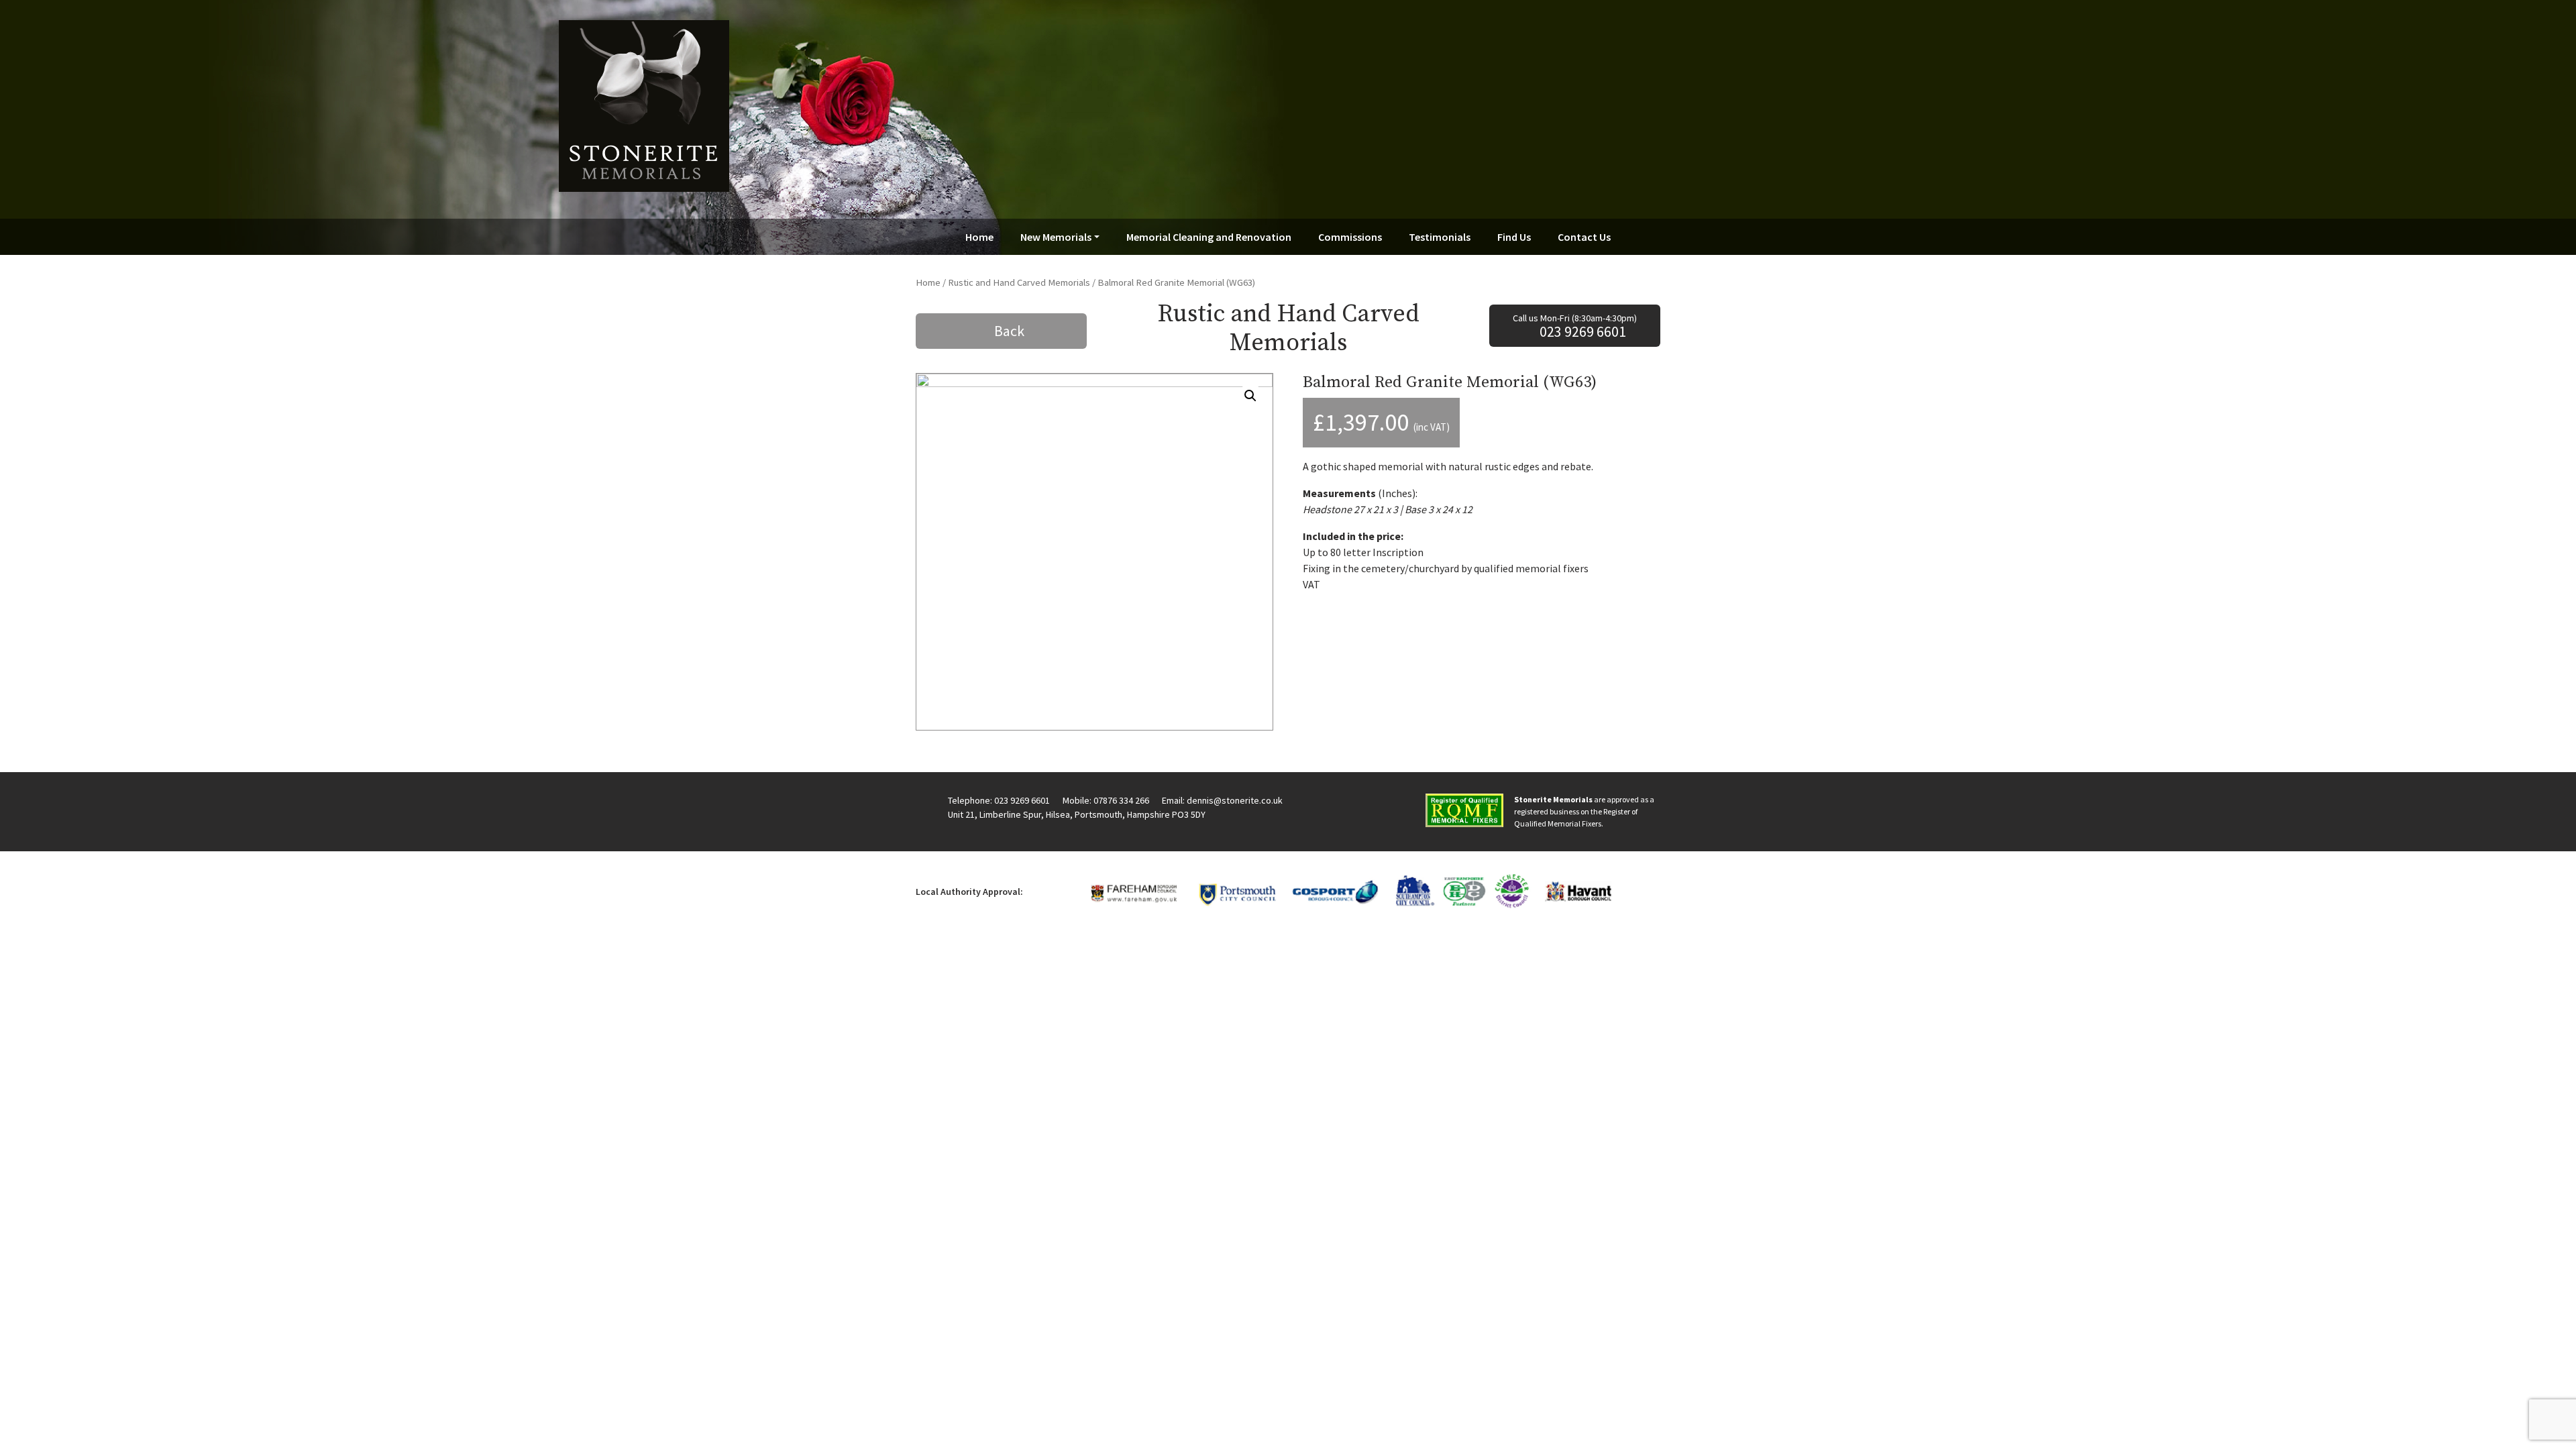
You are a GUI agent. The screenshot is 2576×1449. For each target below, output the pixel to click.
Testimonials (1440, 237)
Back (1009, 331)
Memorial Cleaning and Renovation (1209, 237)
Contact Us (1584, 237)
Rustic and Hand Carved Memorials (1019, 282)
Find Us (1514, 237)
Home (979, 237)
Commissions (1350, 237)
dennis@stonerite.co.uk (1235, 800)
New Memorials (1056, 237)
